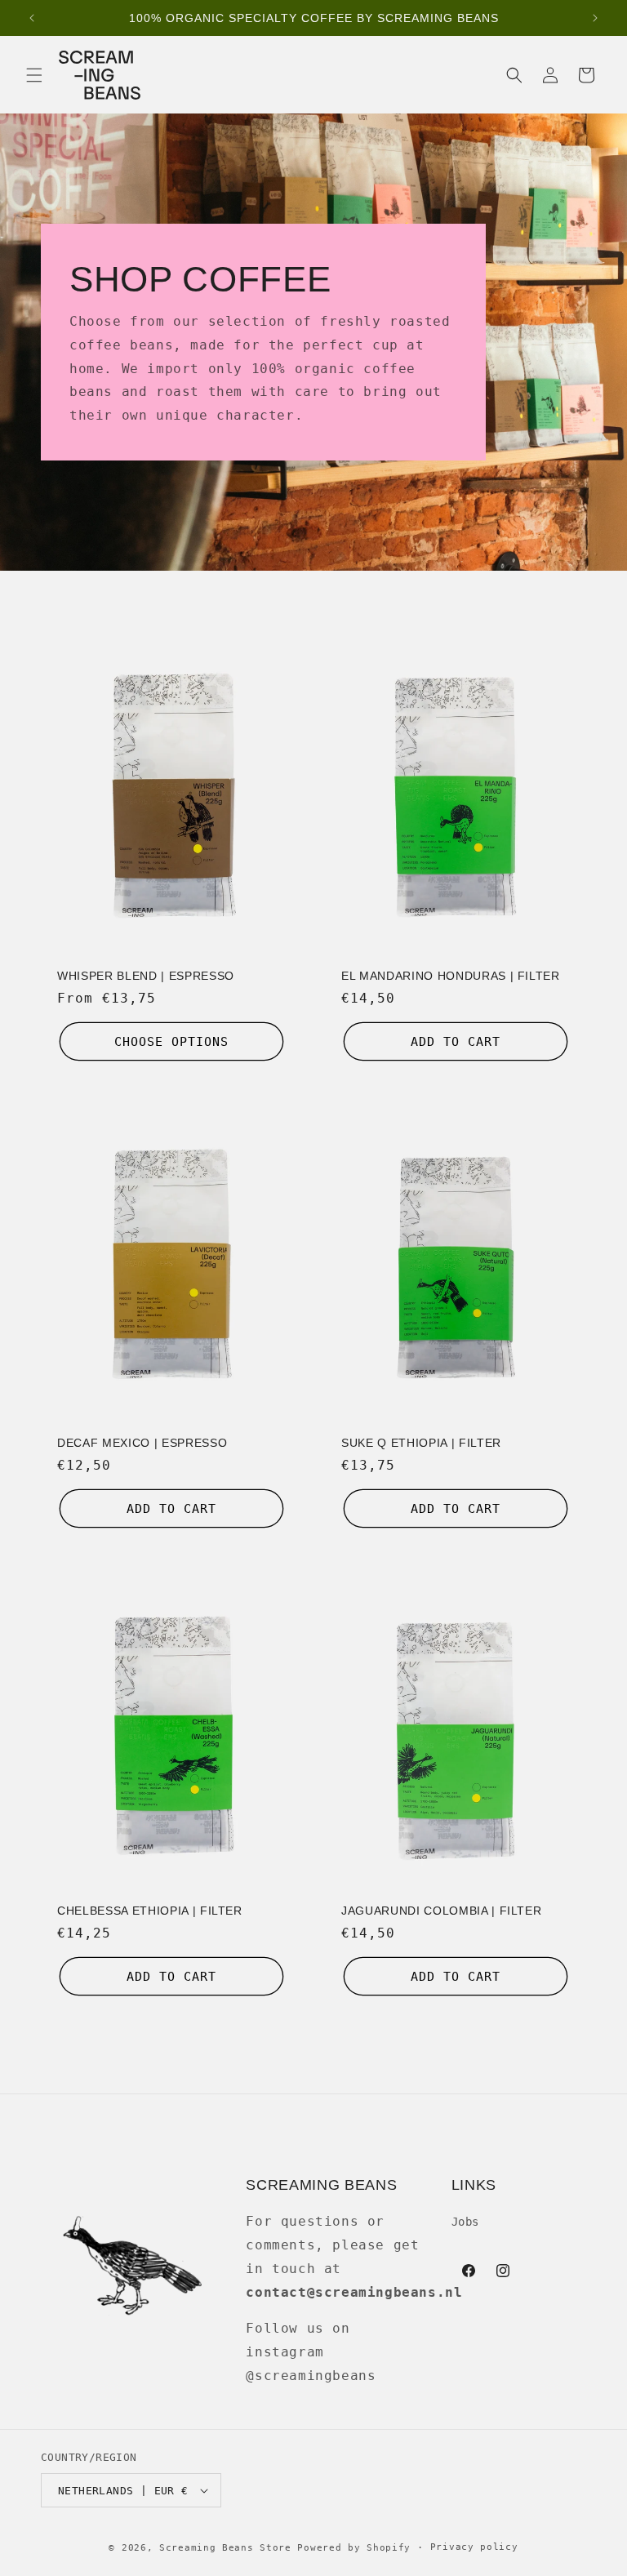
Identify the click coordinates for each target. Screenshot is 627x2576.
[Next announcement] (595, 18)
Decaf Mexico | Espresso (142, 1443)
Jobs (465, 2222)
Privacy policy (474, 2547)
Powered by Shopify (354, 2548)
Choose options (171, 1042)
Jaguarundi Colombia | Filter (441, 1911)
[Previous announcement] (32, 18)
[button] (34, 75)
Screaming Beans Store (225, 2548)
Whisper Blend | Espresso (146, 976)
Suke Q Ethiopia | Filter (421, 1443)
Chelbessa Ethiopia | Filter (150, 1911)
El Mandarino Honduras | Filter (451, 976)
